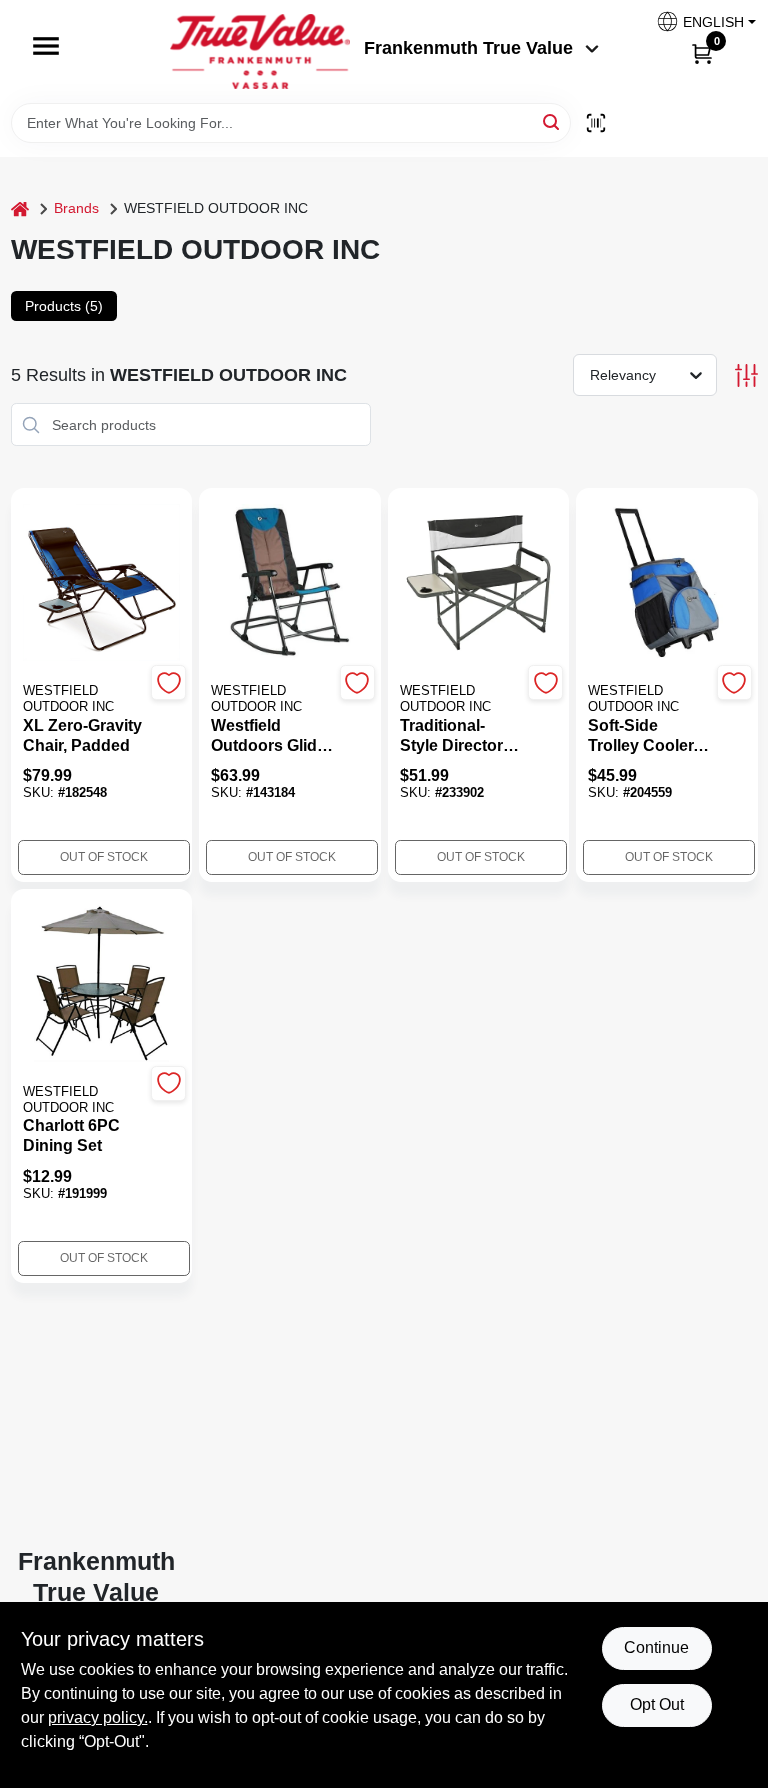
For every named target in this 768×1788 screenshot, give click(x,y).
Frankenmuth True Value (468, 48)
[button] (698, 21)
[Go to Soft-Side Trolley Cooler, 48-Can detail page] (666, 584)
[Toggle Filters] (746, 375)
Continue (656, 1647)
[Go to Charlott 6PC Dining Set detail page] (101, 985)
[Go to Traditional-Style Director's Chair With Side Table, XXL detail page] (479, 584)
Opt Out (657, 1704)
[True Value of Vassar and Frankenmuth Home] (260, 51)
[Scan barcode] (596, 123)
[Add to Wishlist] (168, 682)
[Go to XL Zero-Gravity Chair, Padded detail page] (101, 584)
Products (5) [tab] (64, 306)
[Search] (552, 121)
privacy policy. (98, 1717)
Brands (76, 208)
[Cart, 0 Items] (702, 53)
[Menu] (46, 46)
